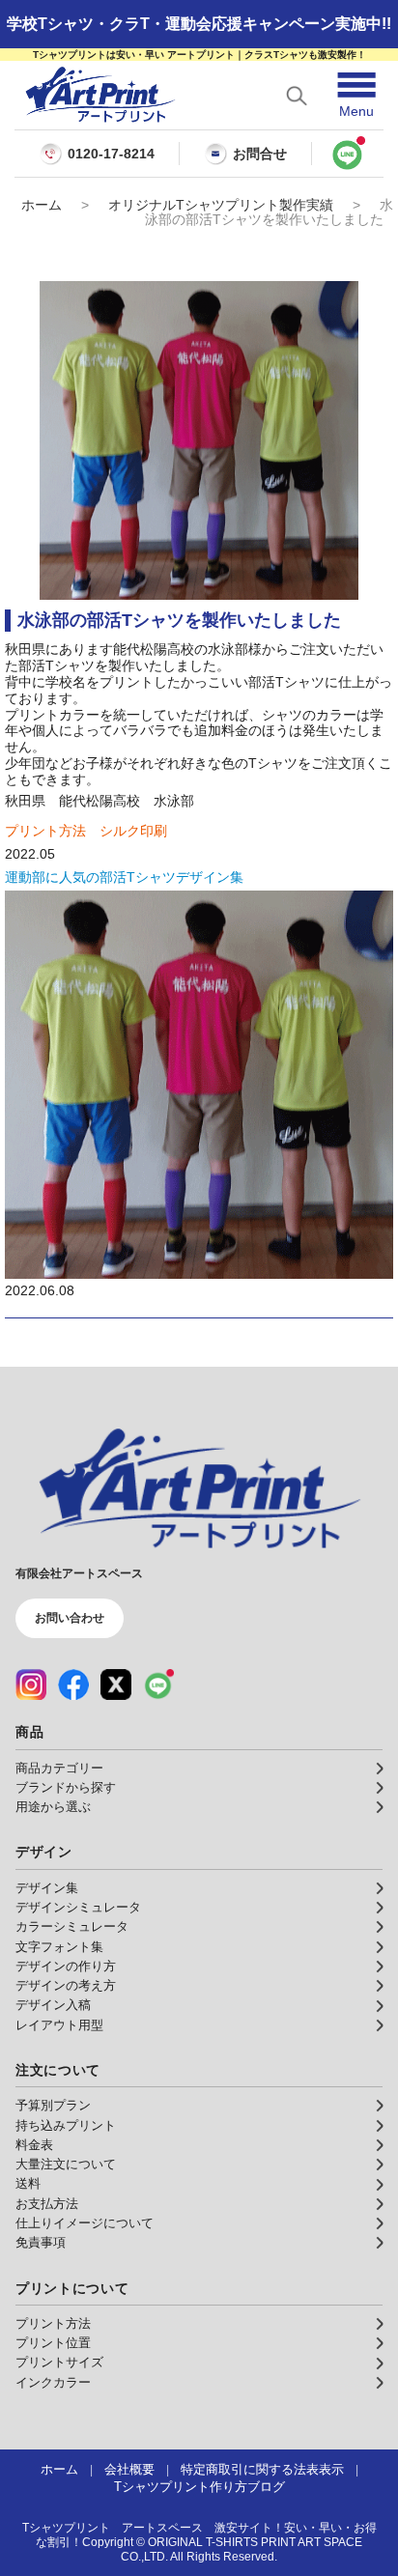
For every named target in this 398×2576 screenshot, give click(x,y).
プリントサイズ (59, 2363)
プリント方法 (53, 2324)
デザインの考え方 (66, 1986)
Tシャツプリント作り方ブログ (199, 2487)
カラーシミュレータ (72, 1927)
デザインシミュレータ (78, 1908)
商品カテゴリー (59, 1769)
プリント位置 (53, 2343)
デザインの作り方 (66, 1967)
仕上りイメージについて (85, 2223)
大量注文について (66, 2165)
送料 (28, 2184)
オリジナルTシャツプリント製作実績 (221, 205)
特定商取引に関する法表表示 (262, 2470)
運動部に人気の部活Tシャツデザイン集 (124, 877)
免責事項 (41, 2243)
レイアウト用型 (59, 2025)
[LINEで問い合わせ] (348, 154)
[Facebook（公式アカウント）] (73, 1684)
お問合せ (260, 154)
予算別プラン (53, 2106)
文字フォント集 (59, 1947)
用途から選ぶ (53, 1807)
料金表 (34, 2145)
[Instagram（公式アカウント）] (31, 1684)
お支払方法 (47, 2204)
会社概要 (129, 2470)
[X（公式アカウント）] (116, 1684)
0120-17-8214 (111, 154)
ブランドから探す (66, 1788)
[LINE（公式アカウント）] (158, 1684)
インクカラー (53, 2383)
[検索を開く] (297, 96)
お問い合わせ (70, 1618)
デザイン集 (47, 1888)
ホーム (42, 205)
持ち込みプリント (66, 2126)
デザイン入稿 (53, 2005)
